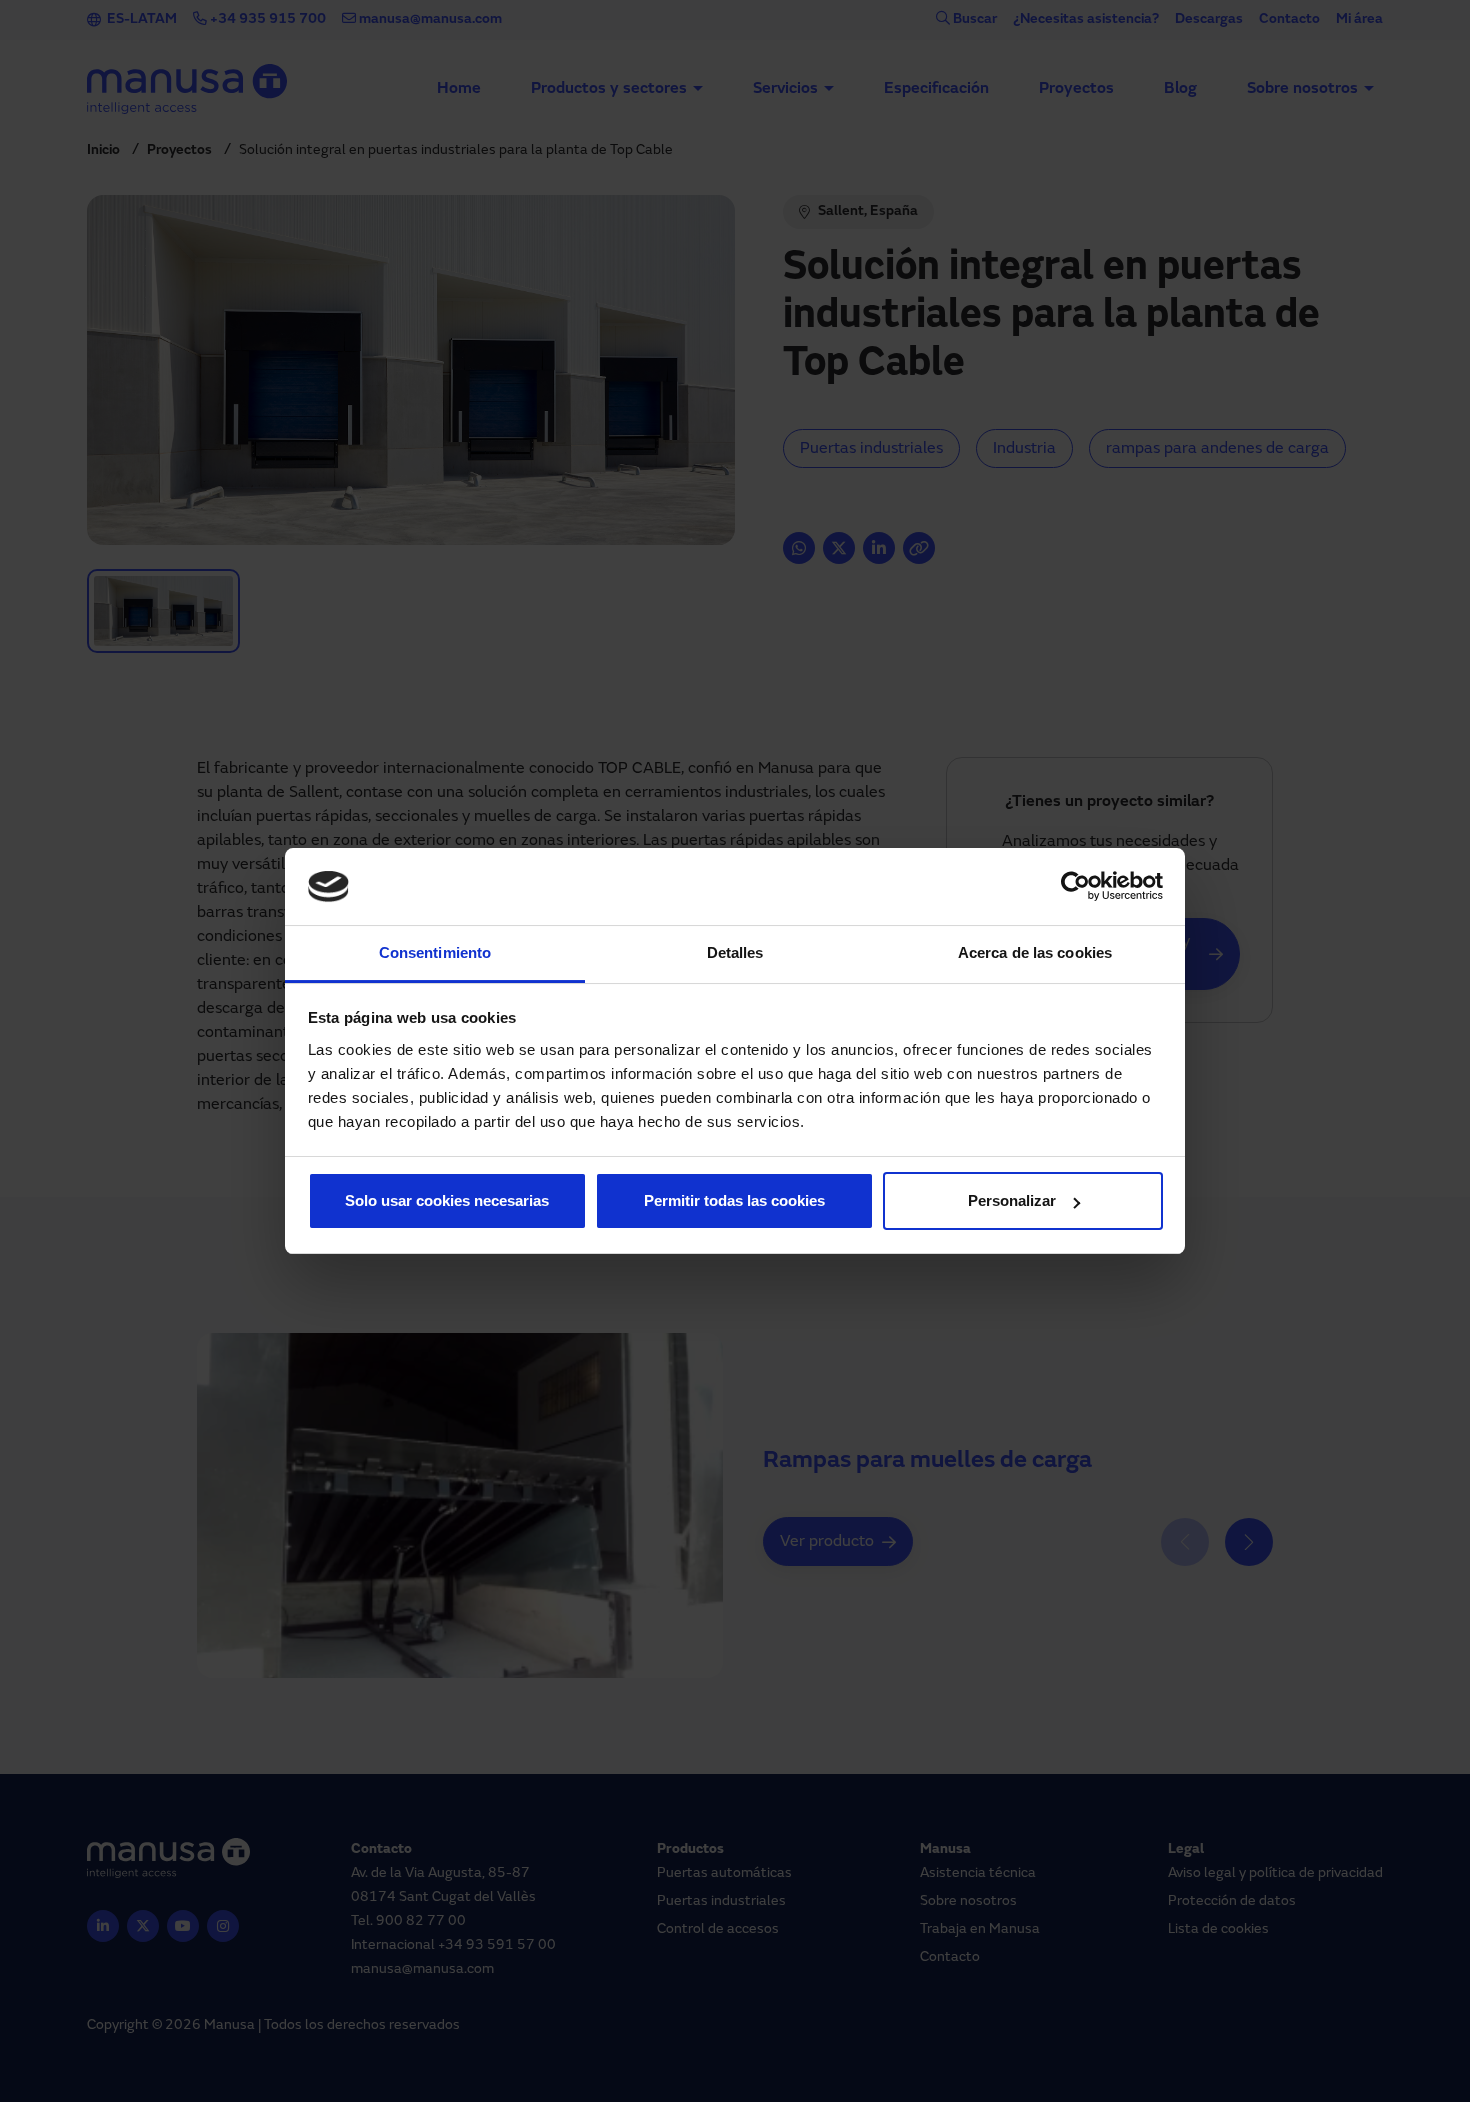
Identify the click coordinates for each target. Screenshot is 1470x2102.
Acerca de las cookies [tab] (1035, 952)
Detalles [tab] (735, 952)
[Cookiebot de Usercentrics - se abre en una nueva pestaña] (1075, 887)
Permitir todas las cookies (734, 1200)
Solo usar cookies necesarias (447, 1200)
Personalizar (1012, 1200)
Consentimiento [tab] (435, 952)
